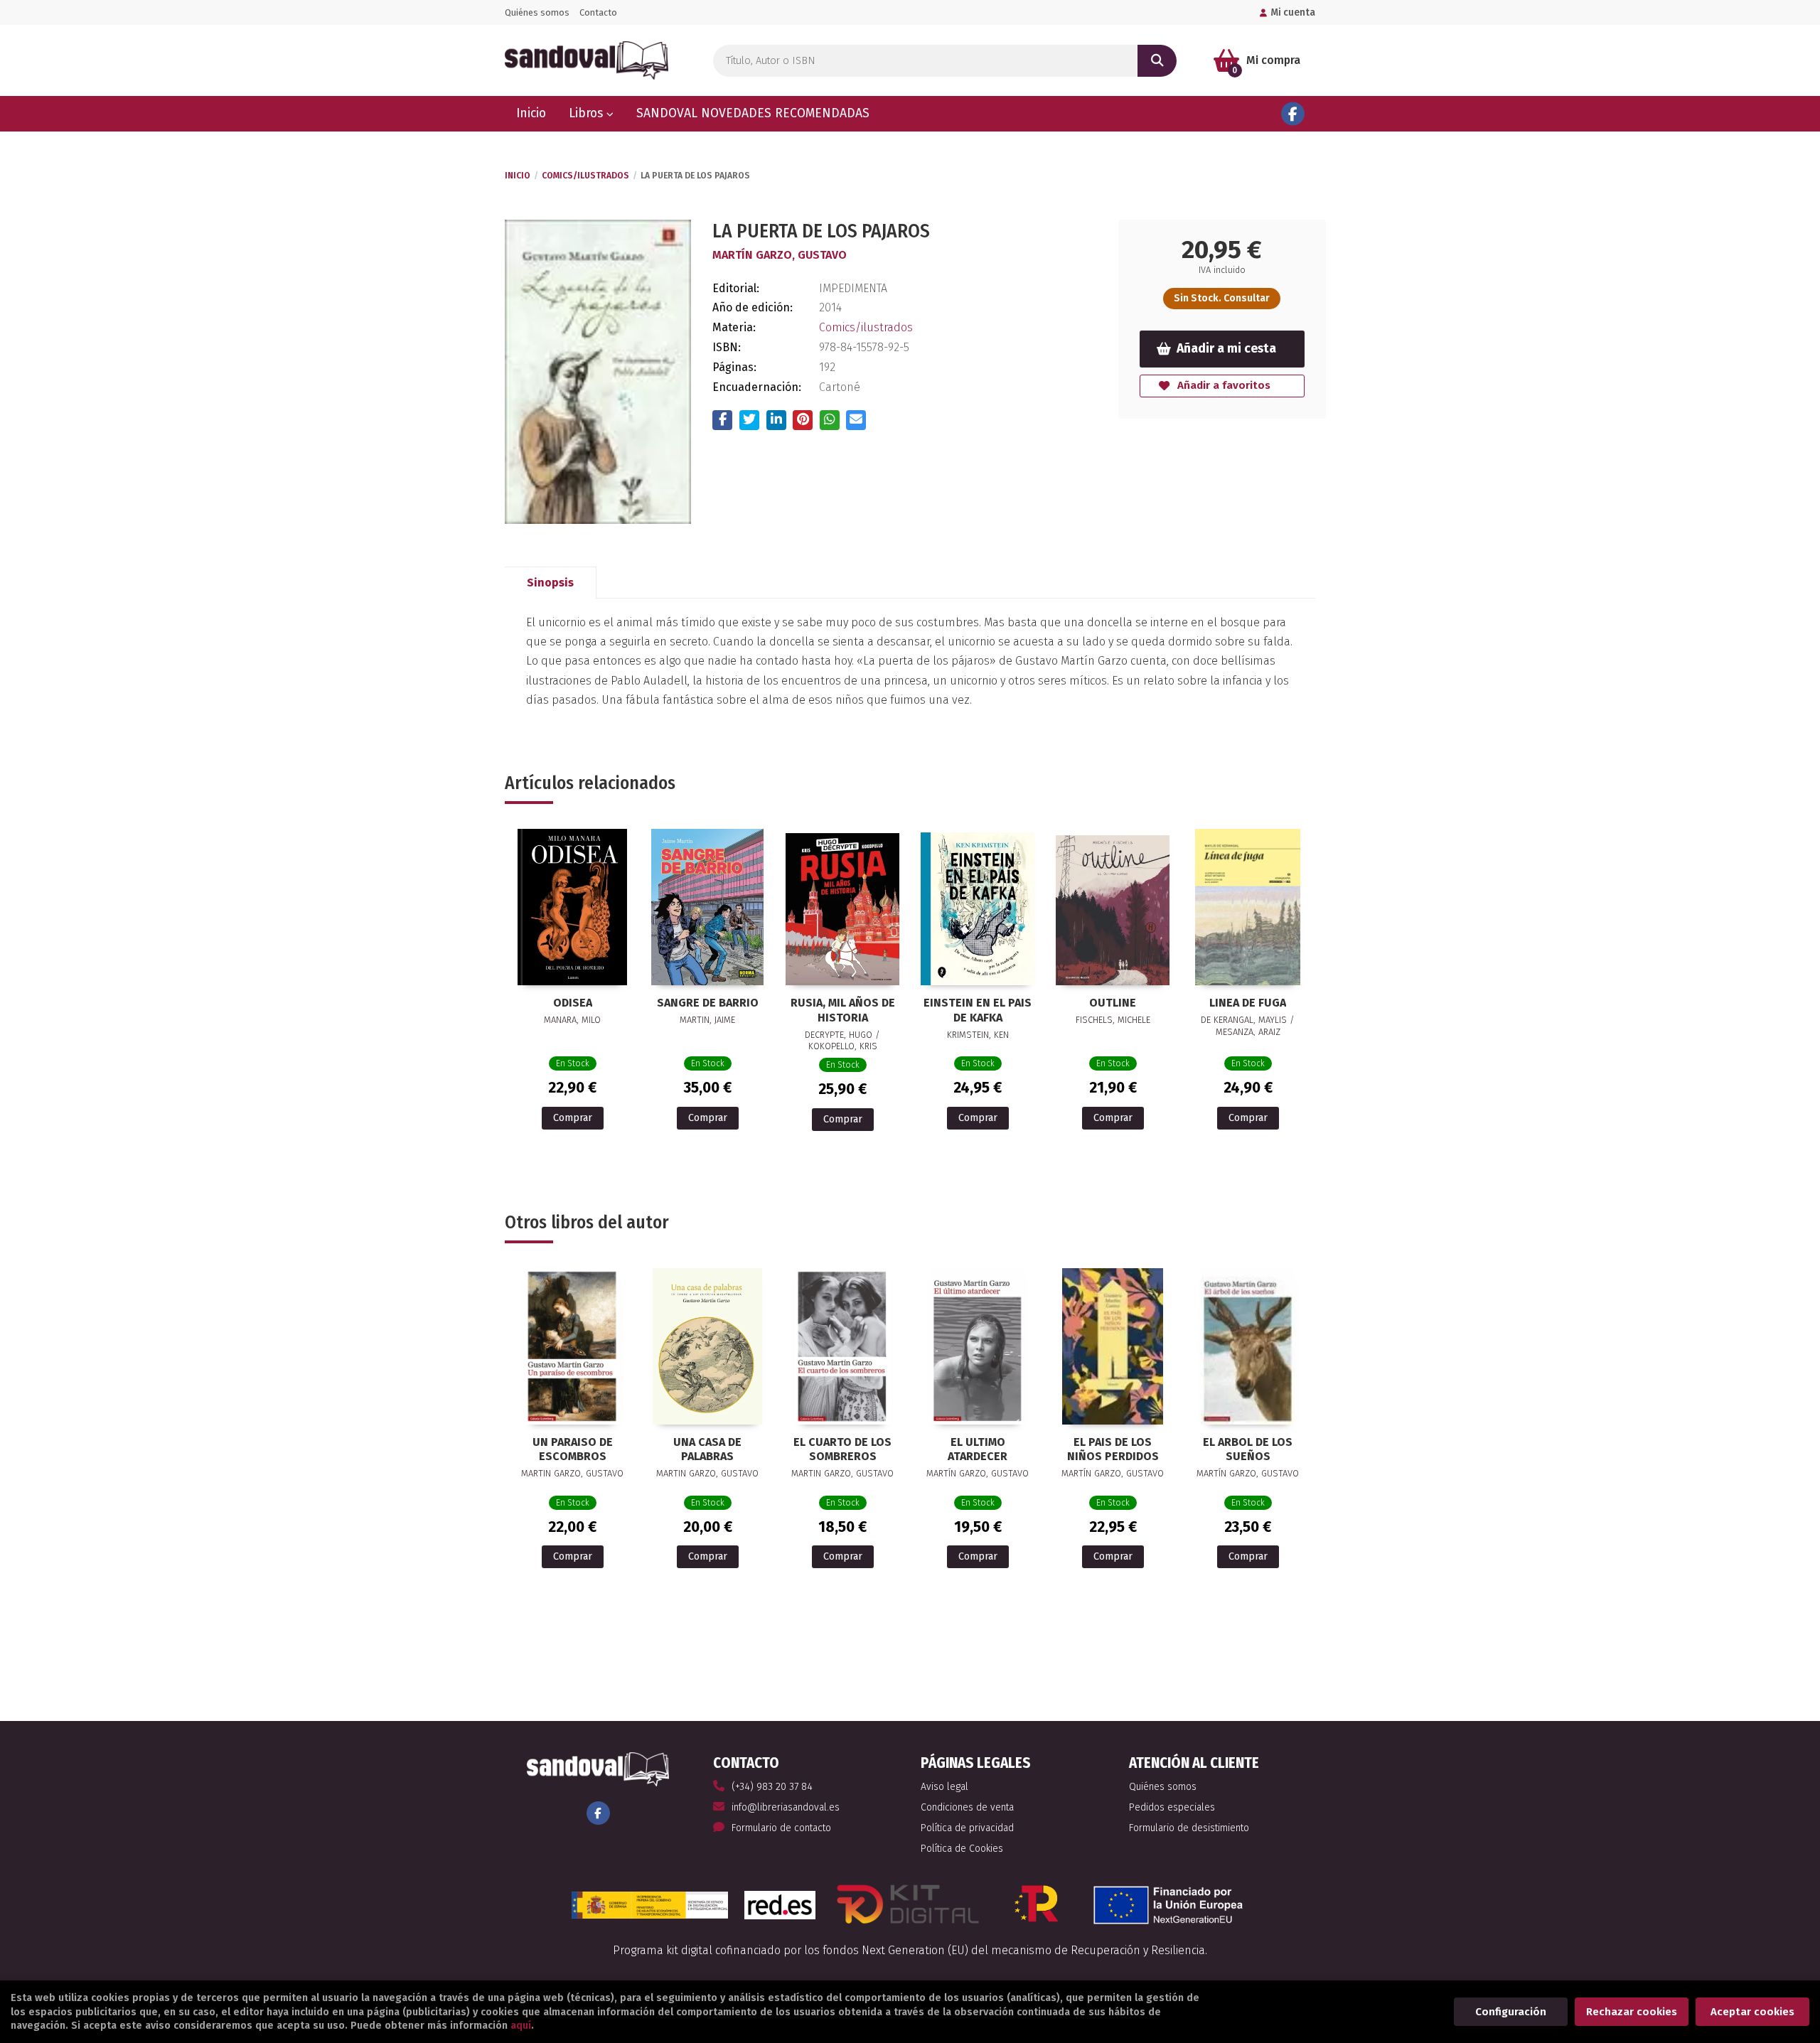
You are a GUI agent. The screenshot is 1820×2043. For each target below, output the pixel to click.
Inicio (518, 176)
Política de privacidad (967, 1828)
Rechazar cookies (1632, 2012)
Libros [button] (588, 113)
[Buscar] (1157, 61)
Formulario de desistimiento (1189, 1828)
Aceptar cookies (1752, 2012)
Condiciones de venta (967, 1807)
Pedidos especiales (1172, 1807)
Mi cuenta (1293, 12)
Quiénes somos (537, 12)
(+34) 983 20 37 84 (772, 1787)
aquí (521, 2026)
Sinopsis (550, 583)
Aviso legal (944, 1787)
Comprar (573, 1118)
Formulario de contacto (781, 1828)
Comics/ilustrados (585, 176)
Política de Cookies (962, 1849)
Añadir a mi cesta (1226, 349)
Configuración (1511, 2012)
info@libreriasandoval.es (786, 1807)
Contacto (598, 12)
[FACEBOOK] (1293, 114)
